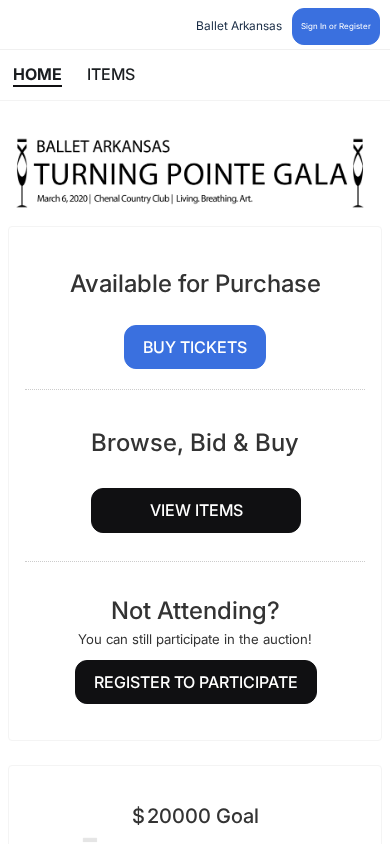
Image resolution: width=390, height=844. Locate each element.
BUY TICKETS (195, 347)
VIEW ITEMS (196, 510)
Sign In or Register (336, 26)
